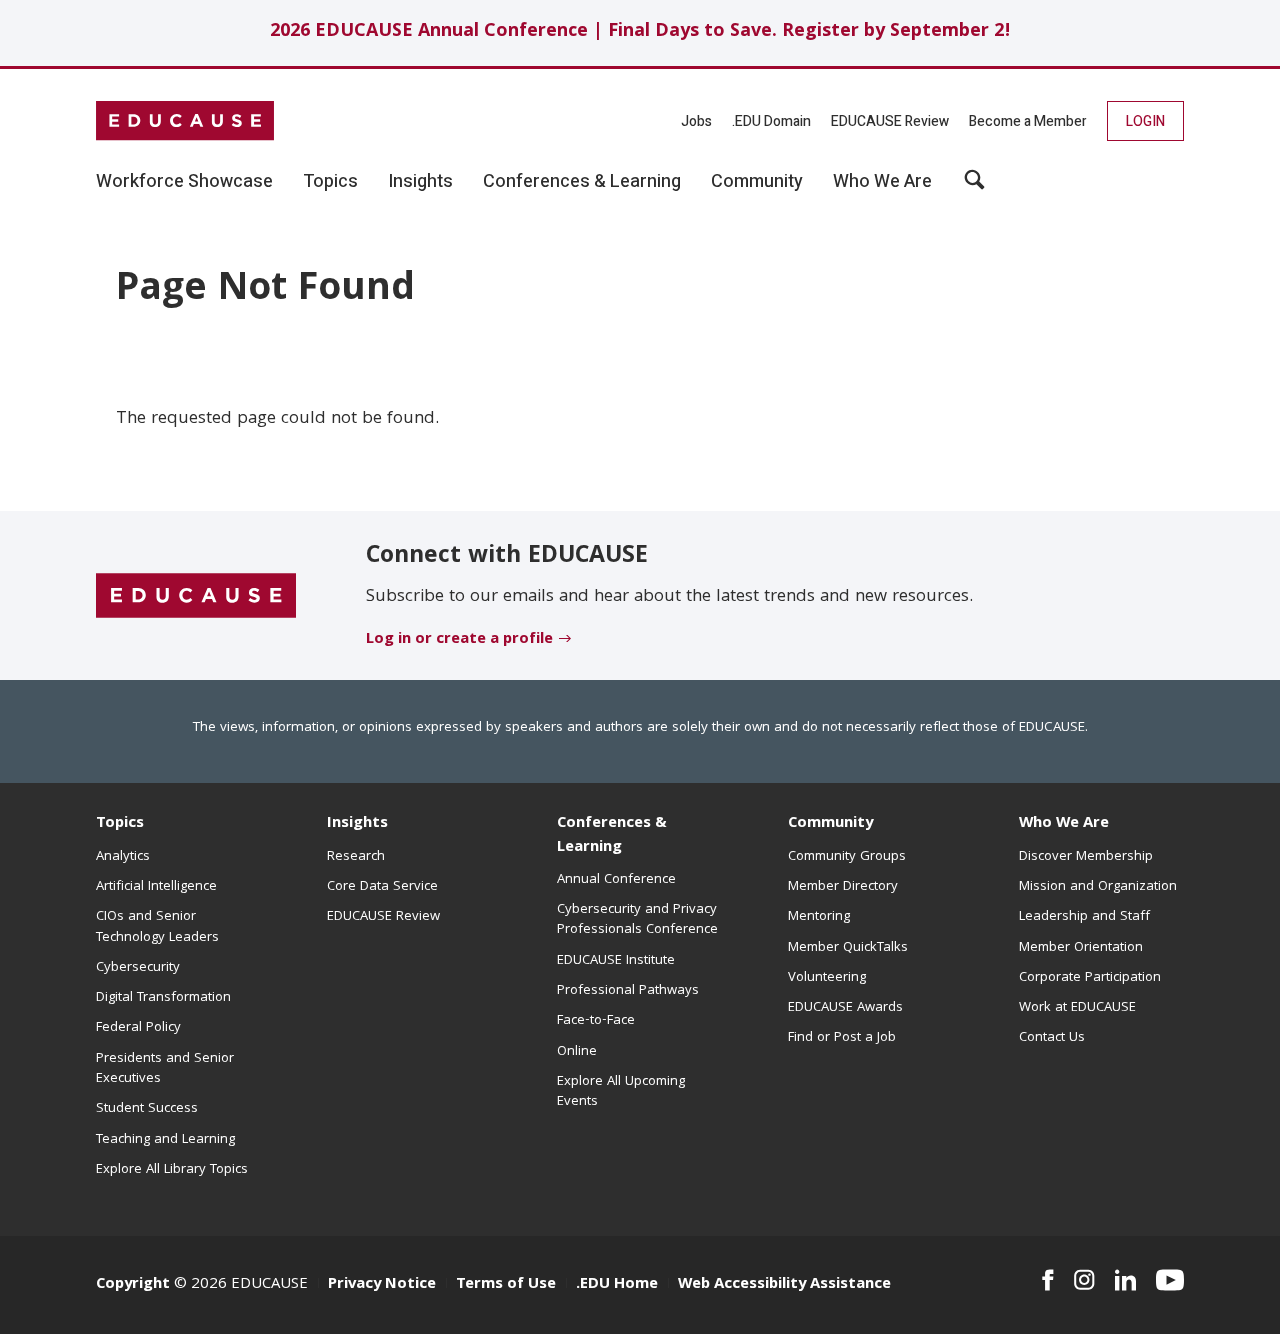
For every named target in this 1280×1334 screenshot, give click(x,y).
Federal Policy (138, 1028)
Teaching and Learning (165, 1140)
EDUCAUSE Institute (616, 961)
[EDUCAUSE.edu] (185, 121)
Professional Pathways (628, 991)
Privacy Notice (382, 1285)
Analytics (123, 857)
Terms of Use (506, 1285)
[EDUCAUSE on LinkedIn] (1126, 1280)
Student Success (147, 1109)
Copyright (133, 1285)
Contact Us (1052, 1038)
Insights (357, 824)
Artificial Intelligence (156, 887)
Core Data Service (382, 887)
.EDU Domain (771, 121)
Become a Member (1028, 121)
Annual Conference (616, 880)
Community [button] (757, 182)
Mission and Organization (1098, 887)
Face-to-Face (596, 1021)
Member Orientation (1081, 948)
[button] (974, 187)
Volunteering (827, 978)
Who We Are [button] (882, 182)
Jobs (696, 121)
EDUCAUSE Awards (845, 1008)
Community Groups (847, 857)
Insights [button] (420, 182)
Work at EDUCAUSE (1077, 1008)
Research (356, 857)
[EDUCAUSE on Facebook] (1047, 1280)
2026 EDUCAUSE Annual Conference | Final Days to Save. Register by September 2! (640, 32)
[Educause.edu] (196, 596)
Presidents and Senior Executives (165, 1069)
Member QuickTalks (848, 948)
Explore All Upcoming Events (621, 1092)
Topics (120, 824)
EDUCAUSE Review (890, 121)
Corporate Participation (1090, 978)
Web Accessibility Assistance (784, 1285)
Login (1145, 121)
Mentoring (819, 917)
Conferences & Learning (612, 835)
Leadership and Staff (1084, 917)
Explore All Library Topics (172, 1170)
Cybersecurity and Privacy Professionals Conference (637, 920)
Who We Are (1064, 824)
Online (577, 1052)
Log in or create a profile (459, 640)
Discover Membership (1086, 857)
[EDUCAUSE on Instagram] (1084, 1280)
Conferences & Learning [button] (582, 182)
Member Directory (843, 887)
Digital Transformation (163, 998)
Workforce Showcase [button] (184, 182)
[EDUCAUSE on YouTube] (1170, 1280)
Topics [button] (330, 182)
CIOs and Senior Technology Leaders (157, 927)
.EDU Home (617, 1285)
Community (830, 824)
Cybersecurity (138, 968)
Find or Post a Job (842, 1038)
